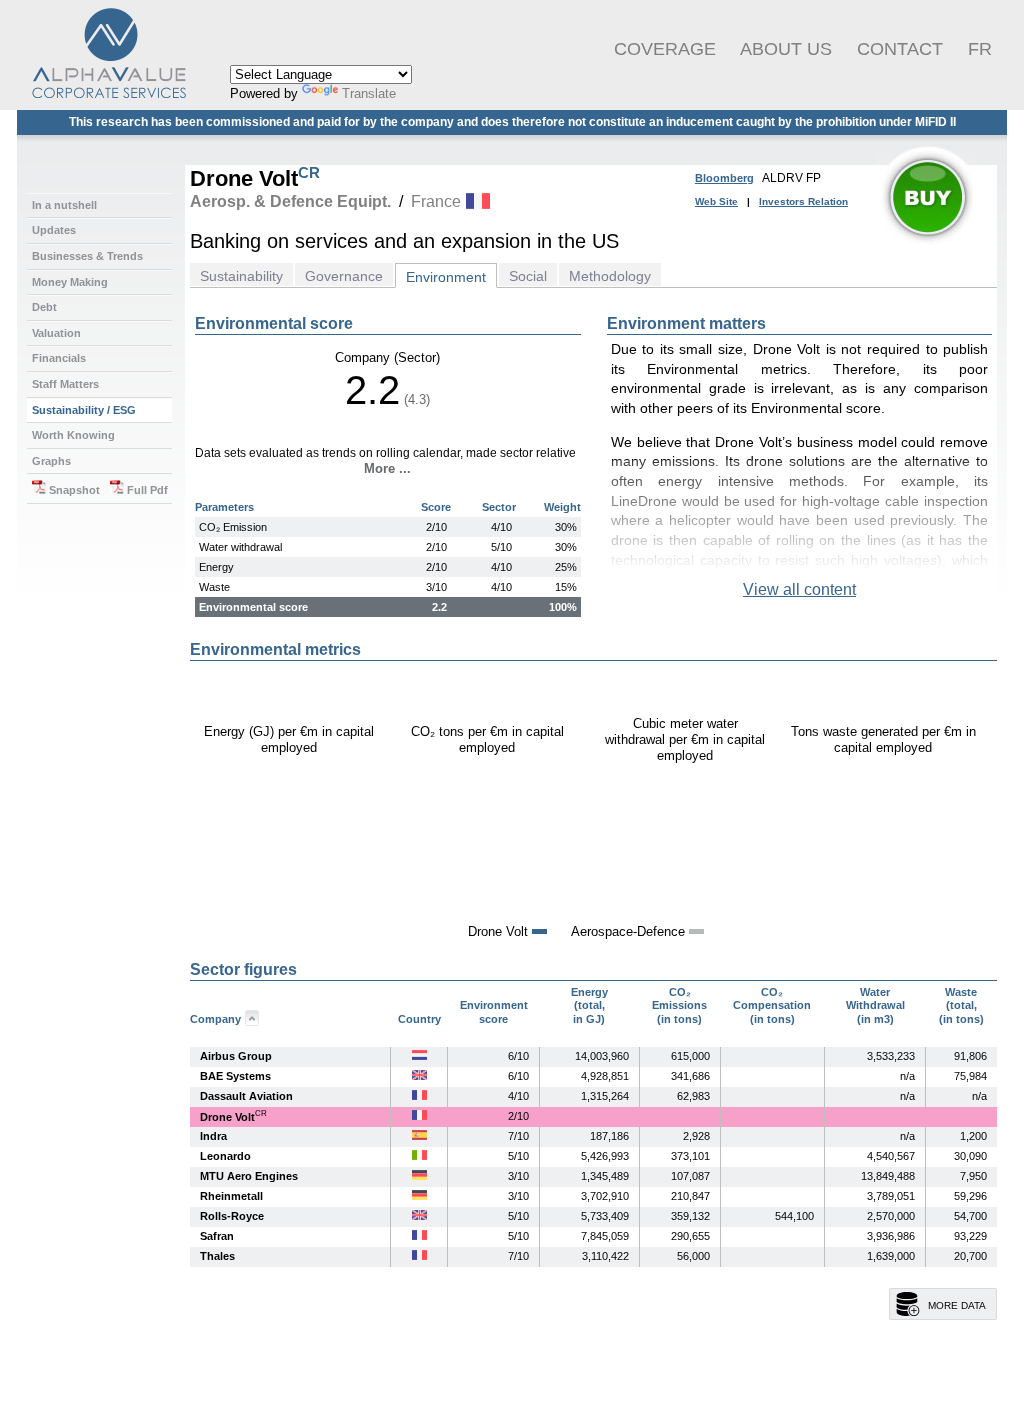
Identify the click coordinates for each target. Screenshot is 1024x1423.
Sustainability (241, 276)
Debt (44, 307)
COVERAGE (665, 49)
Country (419, 1019)
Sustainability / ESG (84, 410)
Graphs (51, 461)
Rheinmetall (231, 1196)
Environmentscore (494, 1012)
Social (528, 276)
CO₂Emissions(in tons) (679, 1005)
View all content (799, 589)
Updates (54, 230)
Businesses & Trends (87, 256)
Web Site (716, 201)
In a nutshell (64, 205)
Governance (344, 276)
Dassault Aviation (246, 1096)
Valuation (56, 333)
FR (980, 49)
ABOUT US (786, 49)
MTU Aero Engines (249, 1176)
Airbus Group (236, 1056)
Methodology (610, 276)
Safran (217, 1236)
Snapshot (73, 490)
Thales (217, 1256)
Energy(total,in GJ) (589, 1005)
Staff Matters (65, 384)
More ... (387, 468)
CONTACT (900, 49)
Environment (446, 277)
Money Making (70, 282)
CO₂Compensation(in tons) (772, 1005)
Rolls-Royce (232, 1216)
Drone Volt (227, 1117)
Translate (369, 93)
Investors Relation (803, 201)
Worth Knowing (73, 435)
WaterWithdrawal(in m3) (875, 1005)
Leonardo (225, 1156)
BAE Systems (235, 1076)
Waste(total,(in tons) (961, 1005)
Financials (59, 358)
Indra (213, 1136)
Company (215, 1019)
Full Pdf (146, 490)
